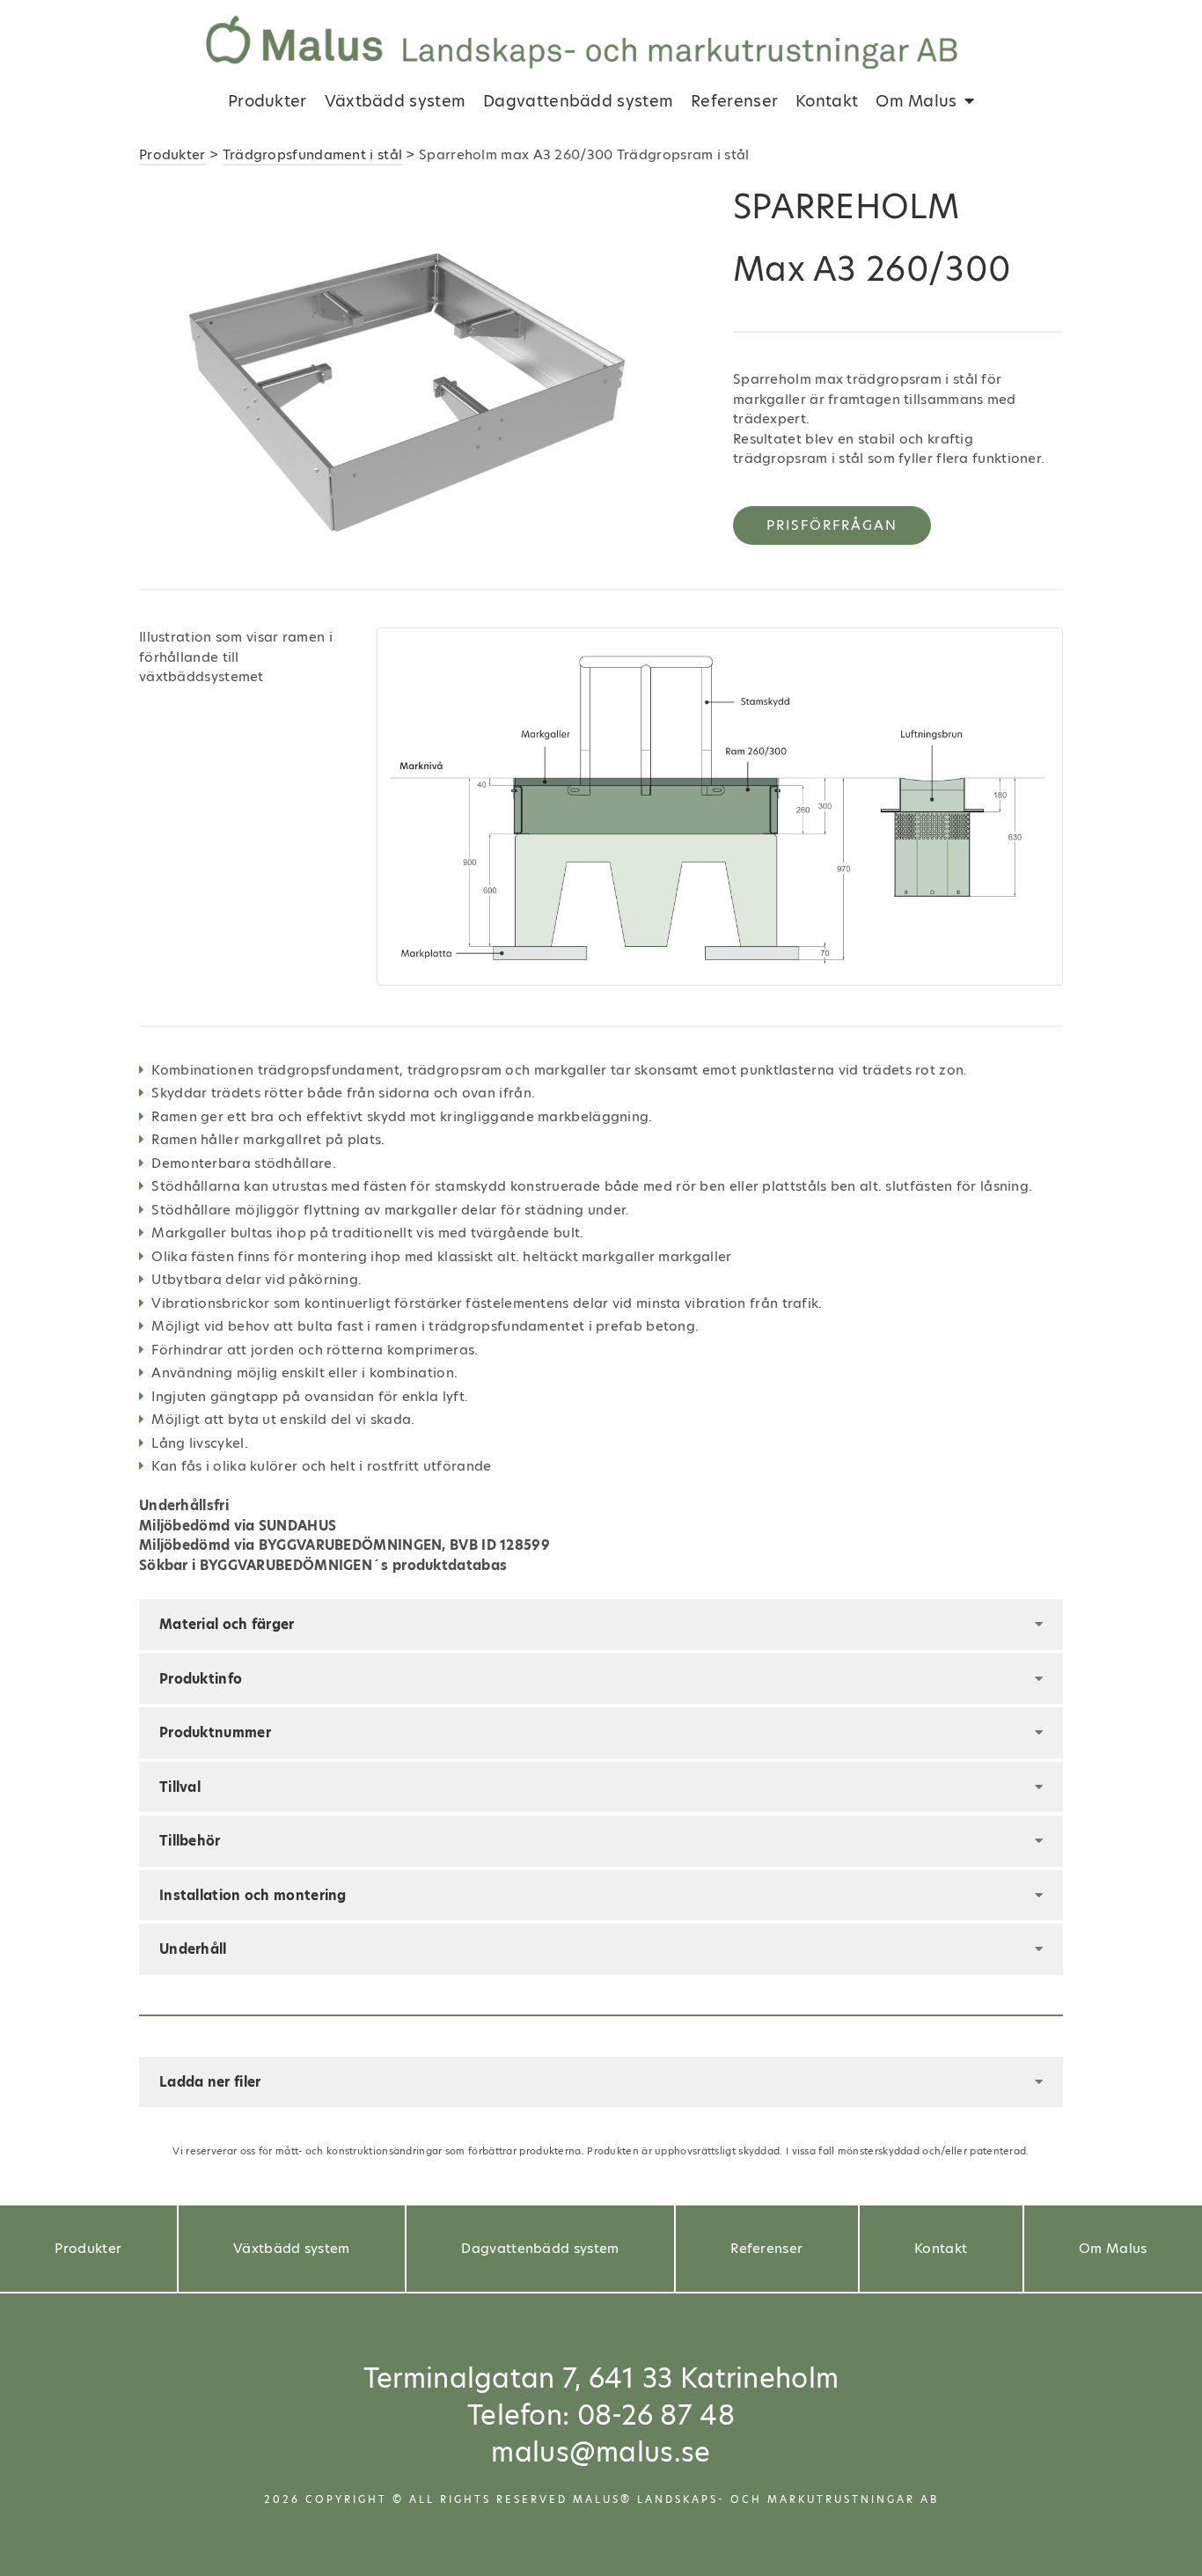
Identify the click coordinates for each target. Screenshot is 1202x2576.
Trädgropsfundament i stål (313, 154)
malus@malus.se (601, 2452)
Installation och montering (253, 1895)
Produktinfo (201, 1679)
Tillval (180, 1787)
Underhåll (193, 1949)
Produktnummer (215, 1732)
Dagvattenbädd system (578, 101)
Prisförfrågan (832, 525)
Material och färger (227, 1624)
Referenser (734, 101)
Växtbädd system (396, 101)
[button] (181, 374)
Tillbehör (190, 1841)
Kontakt (827, 101)
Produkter (268, 101)
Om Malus (916, 101)
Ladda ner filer (210, 2082)
